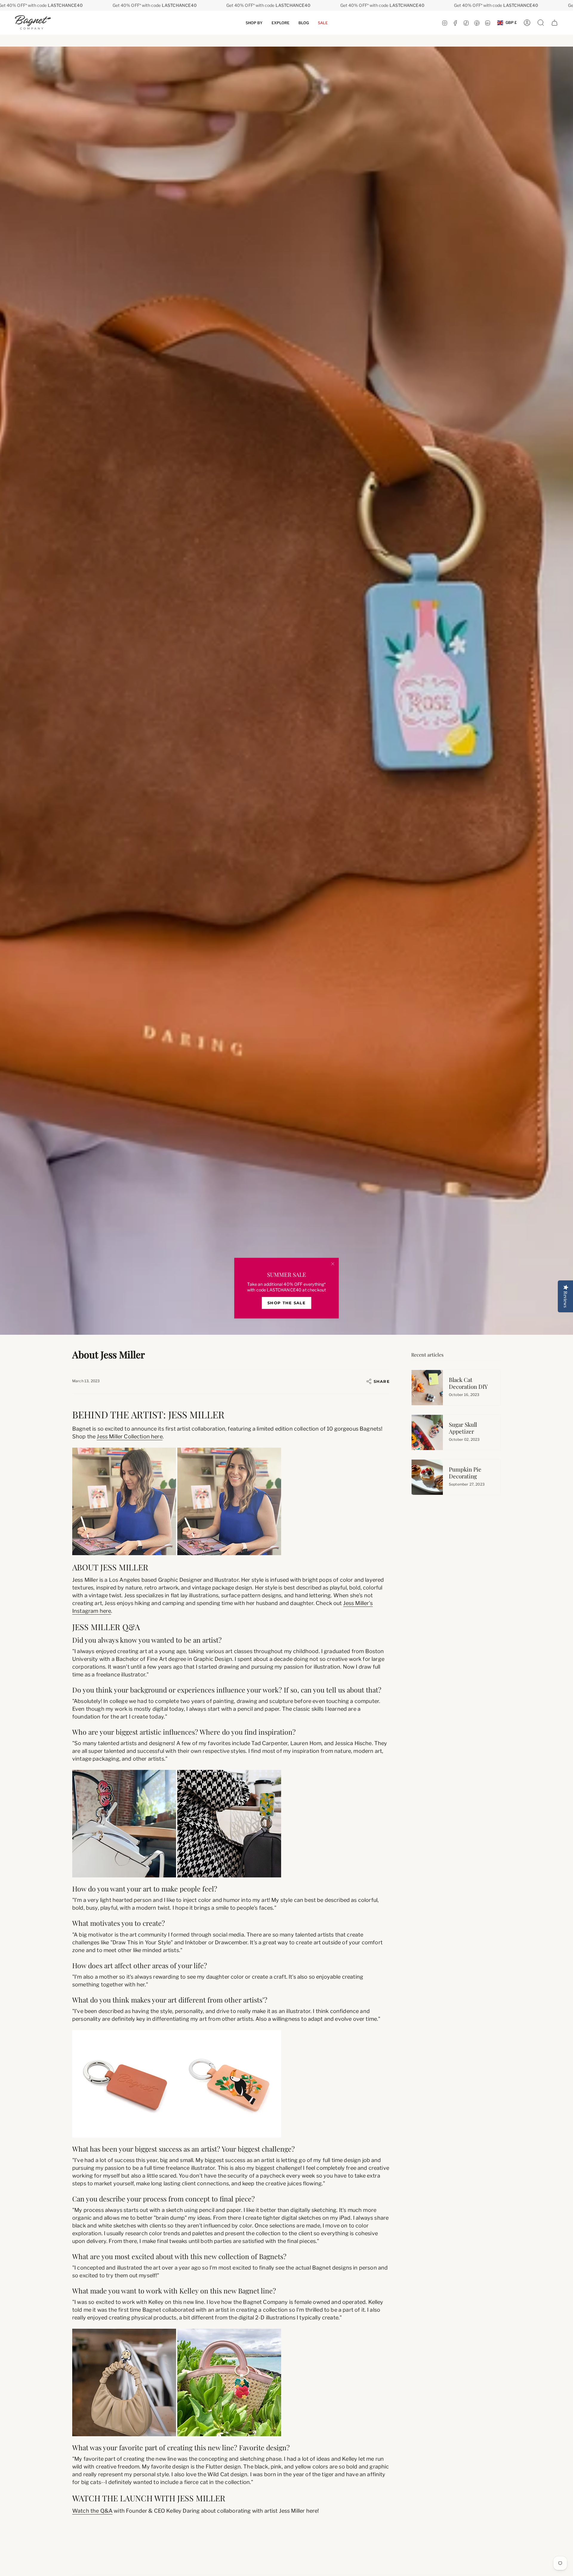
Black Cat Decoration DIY (468, 1383)
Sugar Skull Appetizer (463, 1428)
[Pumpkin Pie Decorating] (427, 1477)
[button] (254, 23)
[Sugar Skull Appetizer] (427, 1432)
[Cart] (554, 23)
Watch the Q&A (92, 2511)
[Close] (333, 1264)
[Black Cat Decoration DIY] (427, 1388)
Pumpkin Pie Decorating (465, 1473)
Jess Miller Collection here (130, 1436)
